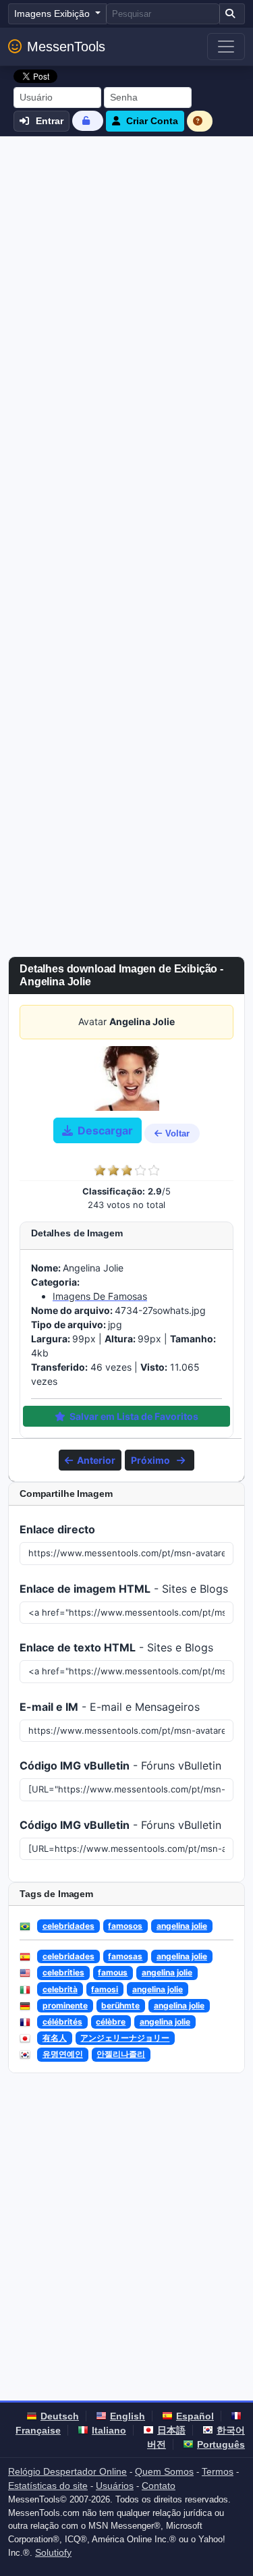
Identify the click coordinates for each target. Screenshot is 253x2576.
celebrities (63, 1972)
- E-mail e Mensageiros (110, 1707)
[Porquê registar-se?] (200, 121)
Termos (218, 2471)
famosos (125, 1926)
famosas (125, 1956)
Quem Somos (164, 2471)
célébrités (62, 2022)
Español (195, 2416)
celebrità (60, 1989)
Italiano (109, 2430)
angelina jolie (182, 1926)
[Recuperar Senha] (88, 120)
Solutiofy (53, 2552)
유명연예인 (63, 2054)
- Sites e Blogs (124, 1589)
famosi (105, 1989)
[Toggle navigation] (226, 47)
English (128, 2416)
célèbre (111, 2022)
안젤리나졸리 (121, 2054)
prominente (65, 2005)
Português (221, 2444)
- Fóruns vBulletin (120, 1765)
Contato (159, 2486)
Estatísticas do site (48, 2486)
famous (113, 1972)
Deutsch (60, 2416)
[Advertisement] (126, 270)
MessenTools (66, 47)
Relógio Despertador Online (67, 2471)
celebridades (68, 1926)
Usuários (115, 2486)
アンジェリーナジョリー (125, 2038)
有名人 (55, 2038)
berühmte (120, 2005)
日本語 (171, 2430)
